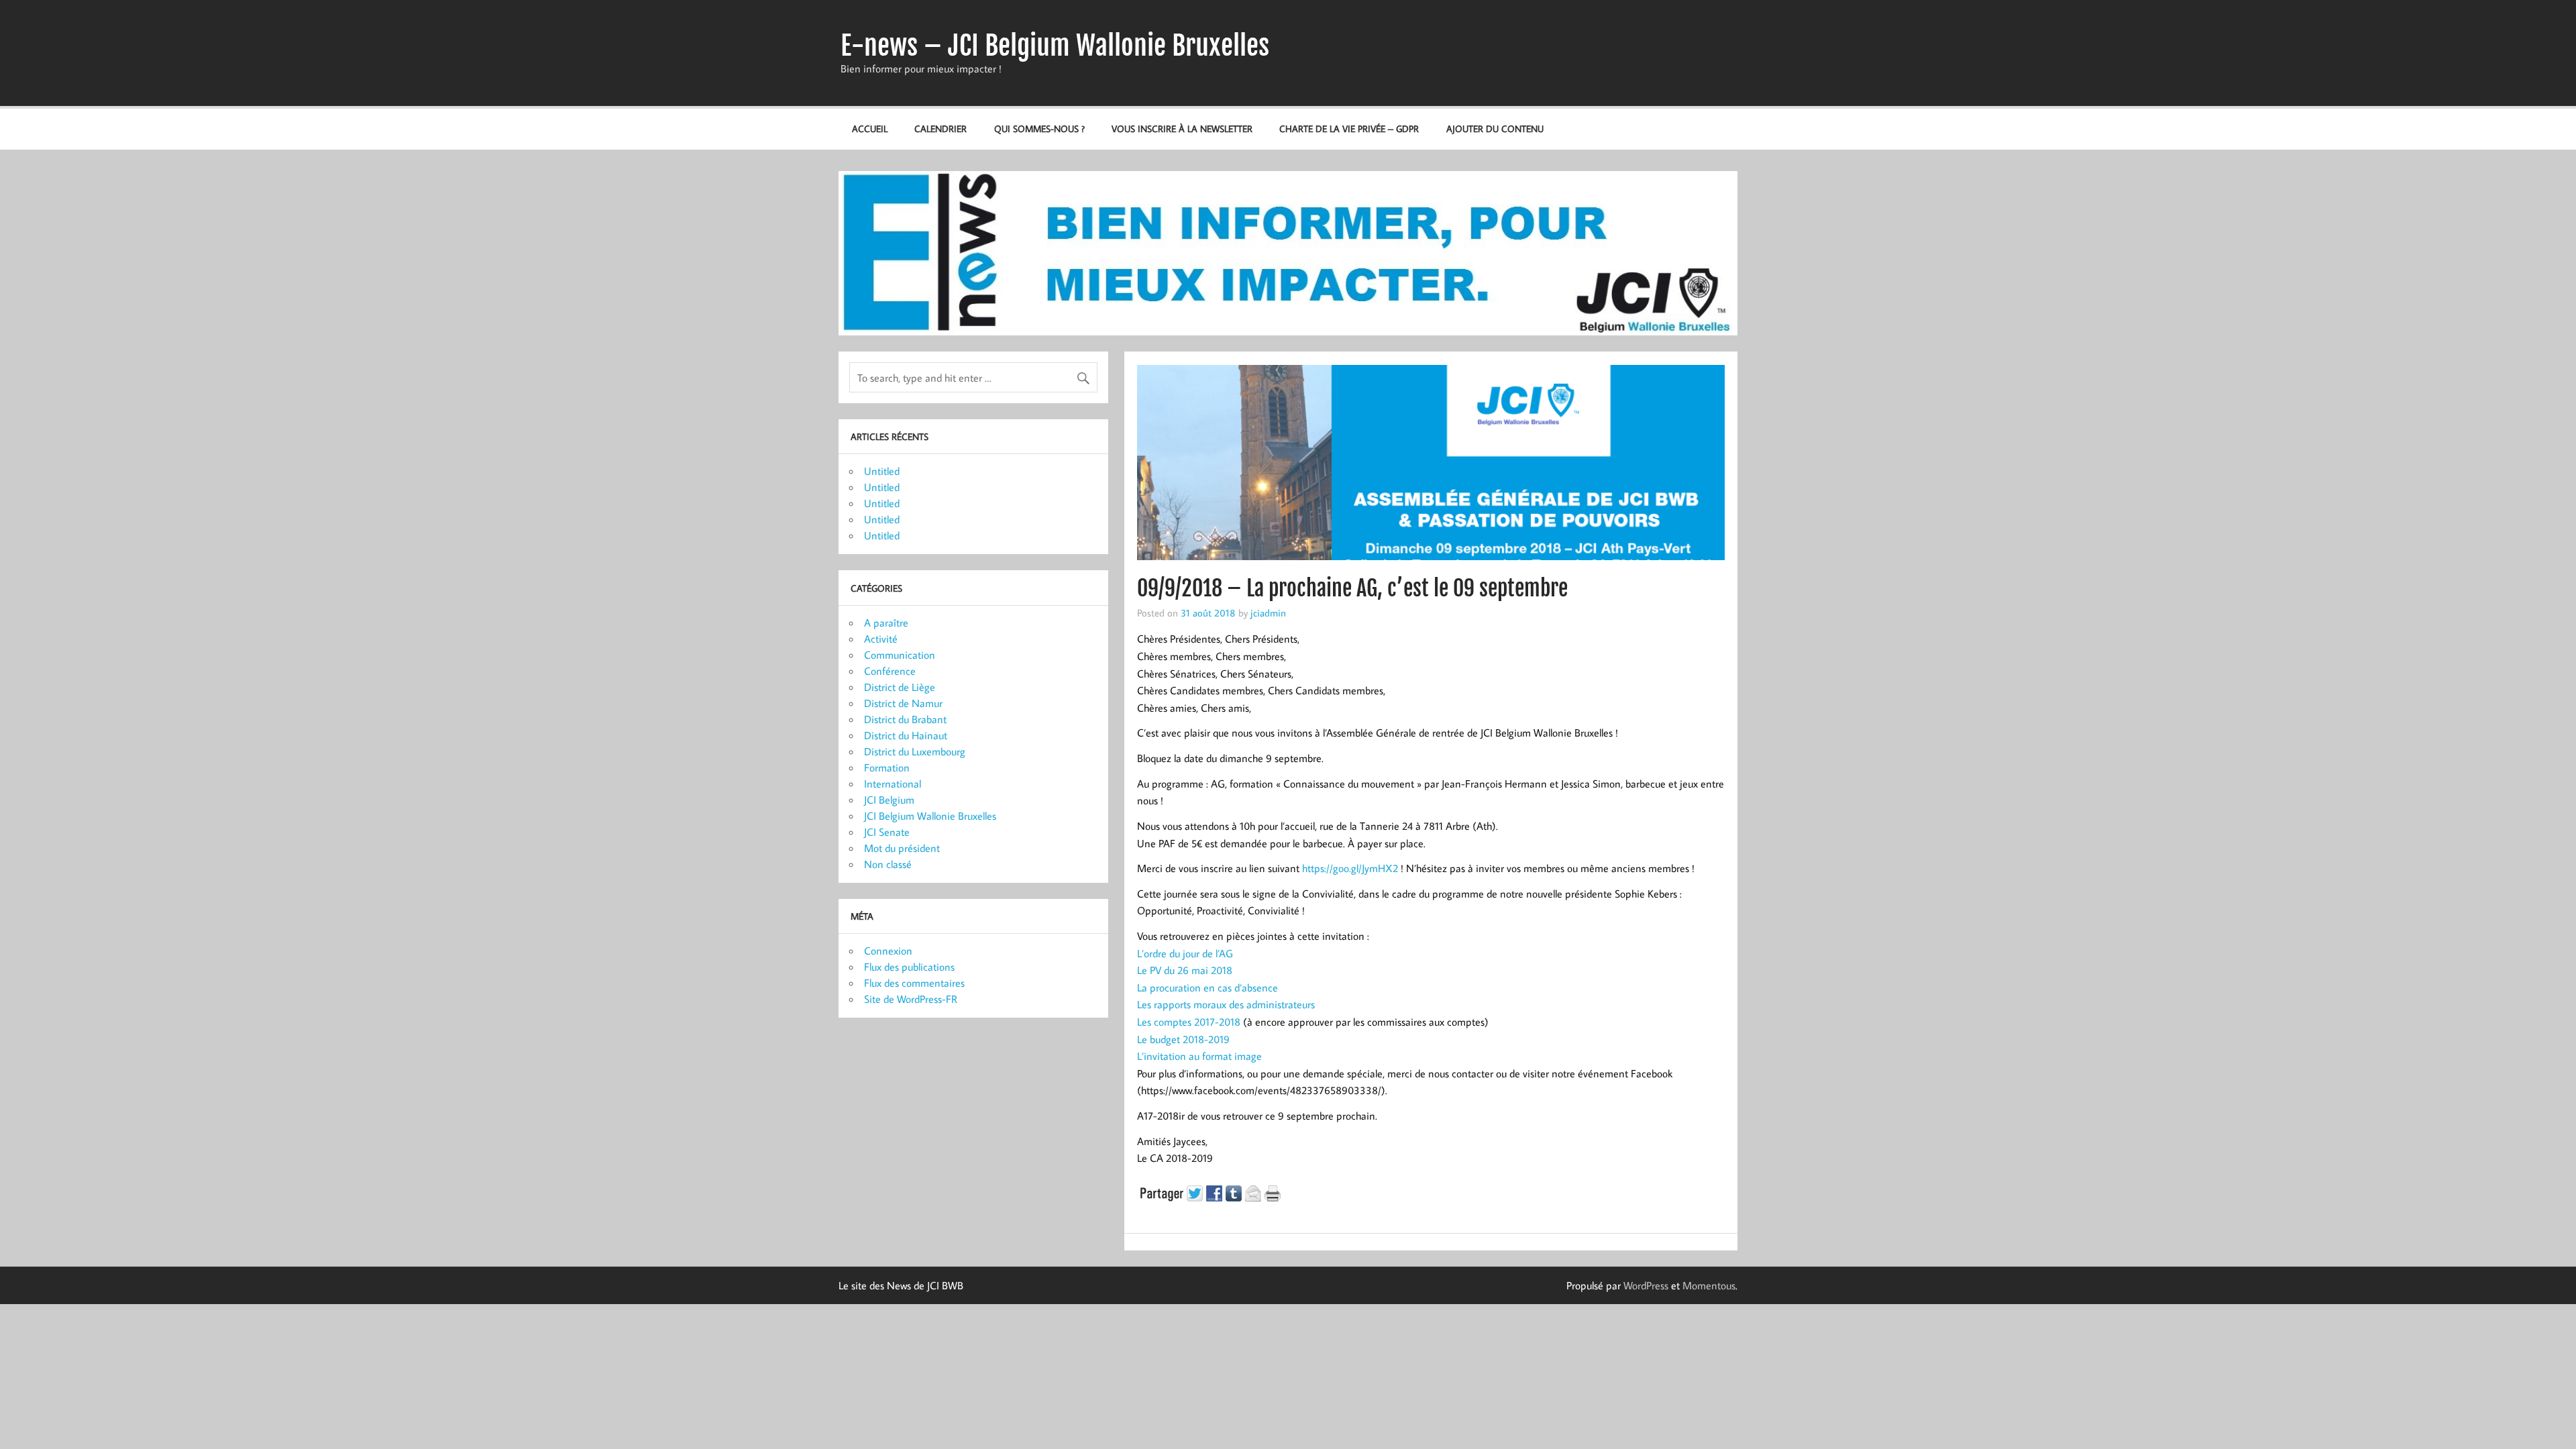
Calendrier (941, 128)
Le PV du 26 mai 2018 (1185, 970)
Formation (887, 767)
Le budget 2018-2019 (1183, 1039)
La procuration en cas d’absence (1207, 987)
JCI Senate (887, 832)
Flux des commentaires (914, 983)
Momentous (1709, 1285)
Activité (881, 639)
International (893, 784)
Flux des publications (909, 967)
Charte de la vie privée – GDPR (1349, 128)
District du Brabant (905, 719)
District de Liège (900, 687)
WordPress (1646, 1285)
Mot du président (902, 848)
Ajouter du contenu (1495, 128)
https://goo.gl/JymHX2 (1350, 868)
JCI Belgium (889, 800)
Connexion (888, 951)
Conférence (890, 671)
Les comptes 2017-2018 (1190, 1022)
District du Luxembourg (915, 751)
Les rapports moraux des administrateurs (1226, 1004)
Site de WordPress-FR (911, 999)
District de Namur (903, 703)
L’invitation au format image (1199, 1056)
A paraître (886, 623)
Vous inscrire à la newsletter (1182, 128)
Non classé (888, 864)
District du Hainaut (906, 735)
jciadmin (1268, 612)
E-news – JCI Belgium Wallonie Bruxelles (1055, 46)
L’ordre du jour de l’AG (1185, 953)
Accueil (870, 128)
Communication (900, 655)
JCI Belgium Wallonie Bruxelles (930, 816)
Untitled (882, 471)
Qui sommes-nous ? (1039, 128)
